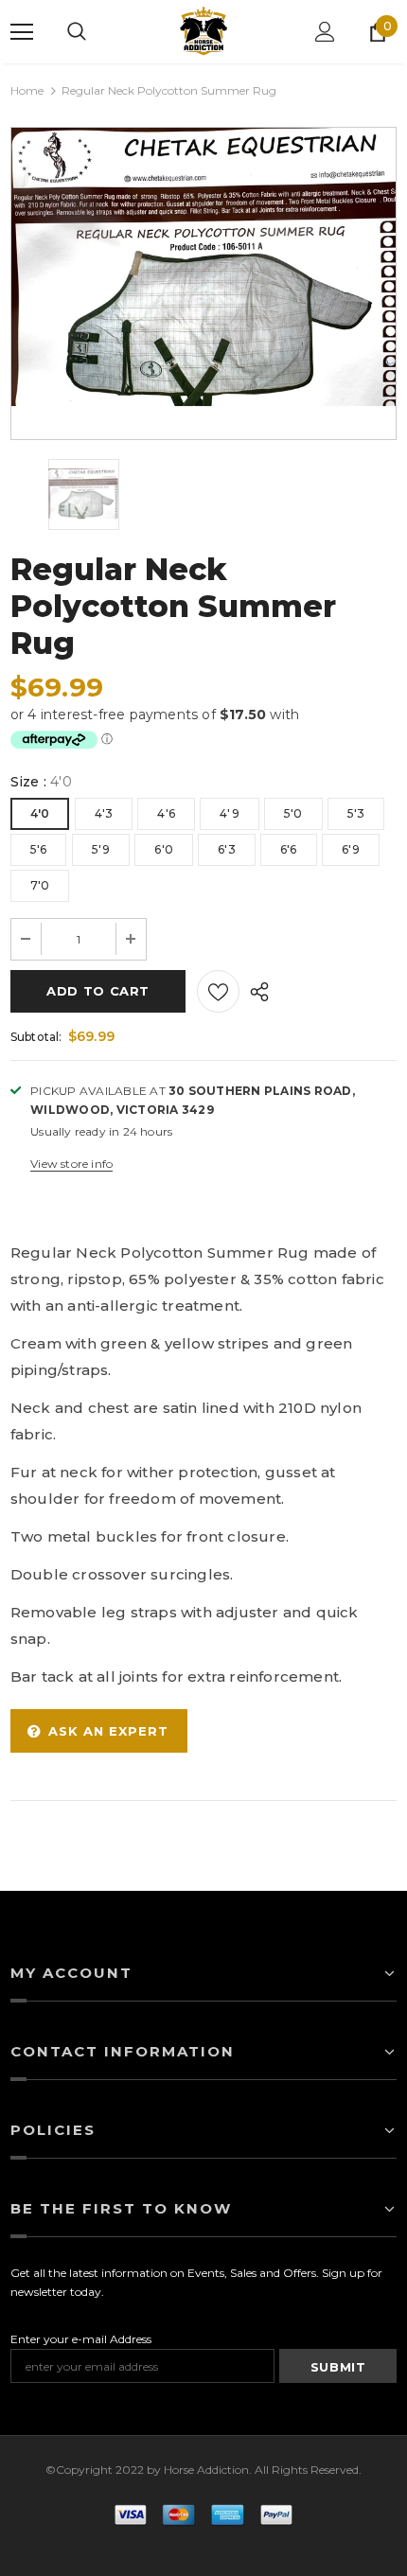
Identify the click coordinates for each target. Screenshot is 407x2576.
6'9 (351, 849)
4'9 (230, 813)
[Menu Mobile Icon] (22, 32)
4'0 (40, 813)
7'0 (40, 885)
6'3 (227, 849)
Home (27, 90)
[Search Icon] (77, 32)
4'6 (166, 813)
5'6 (39, 849)
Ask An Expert (108, 1731)
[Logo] (204, 32)
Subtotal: (36, 1037)
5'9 (101, 849)
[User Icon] (325, 32)
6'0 (164, 849)
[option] (204, 269)
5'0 (293, 813)
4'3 (104, 813)
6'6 (289, 849)
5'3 (356, 813)
